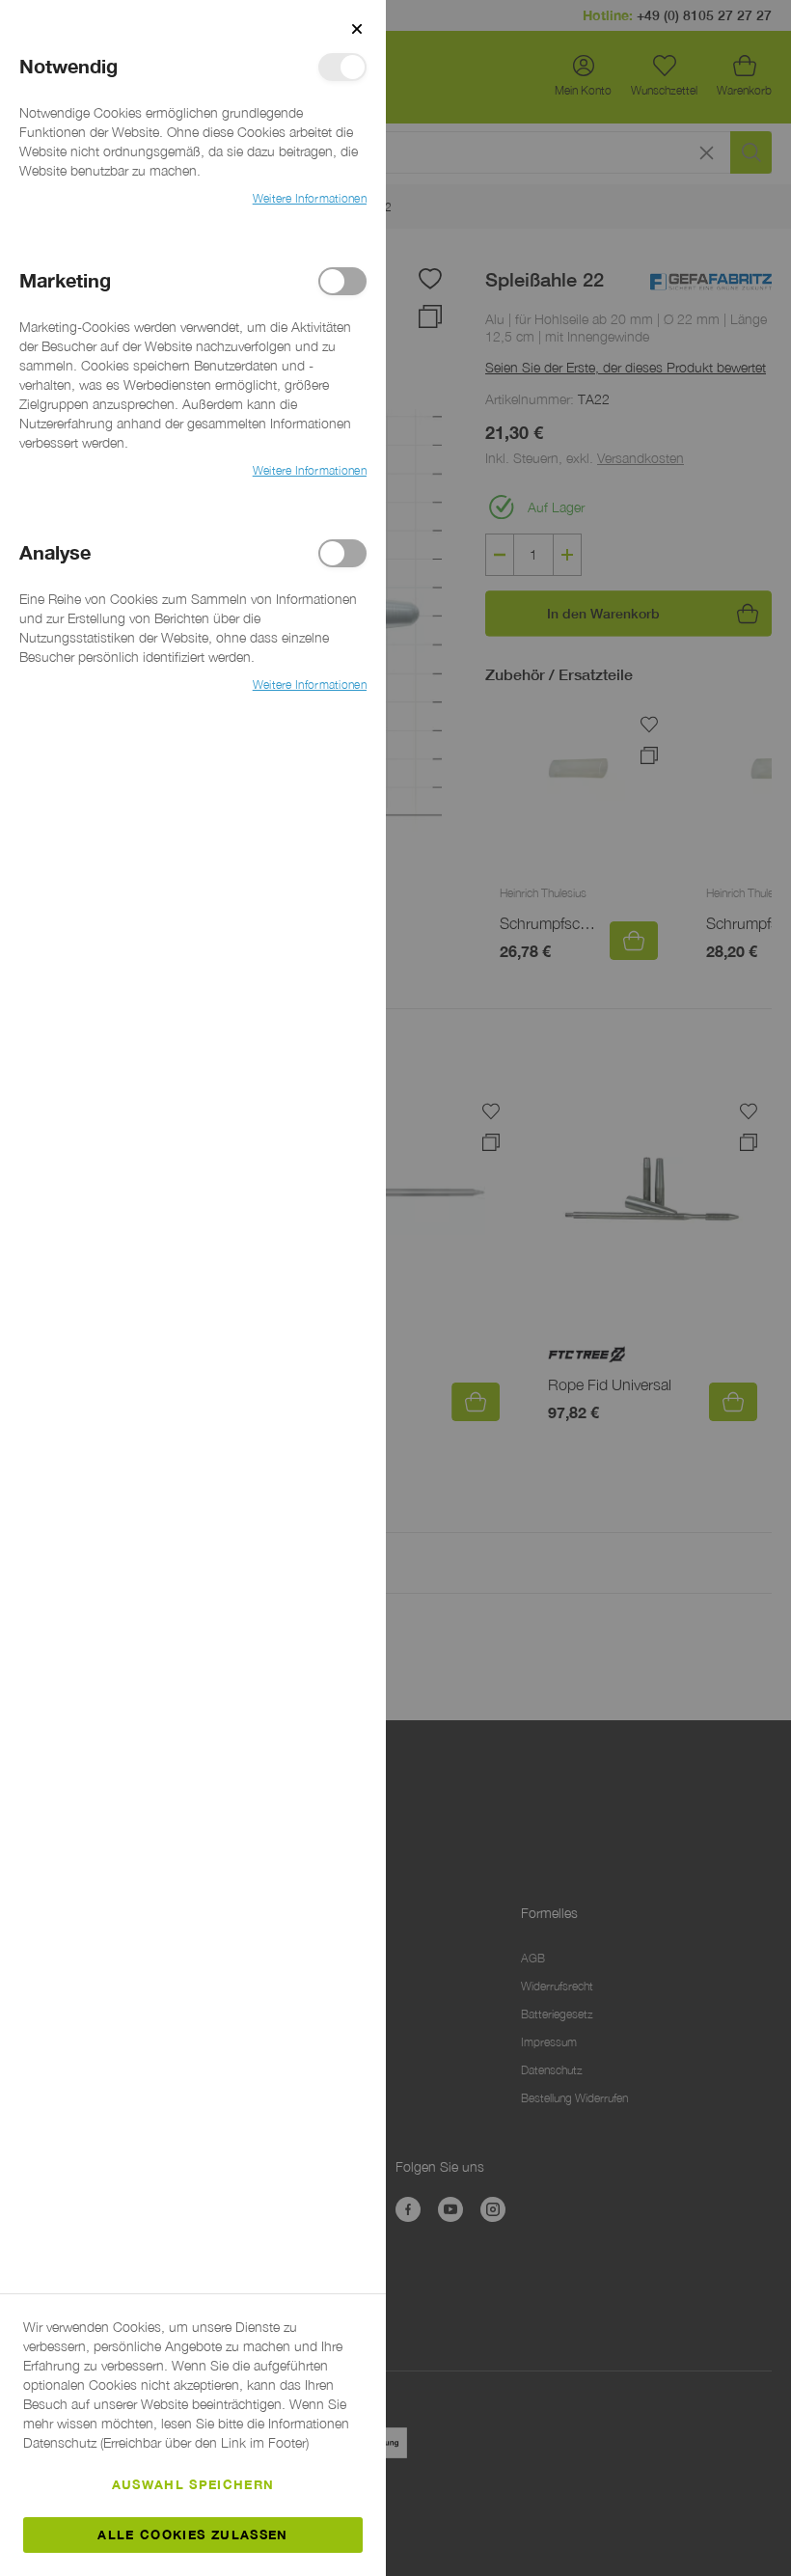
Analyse (342, 553)
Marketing (342, 281)
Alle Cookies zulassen (192, 2535)
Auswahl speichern (193, 2484)
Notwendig (342, 67)
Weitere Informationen (310, 198)
